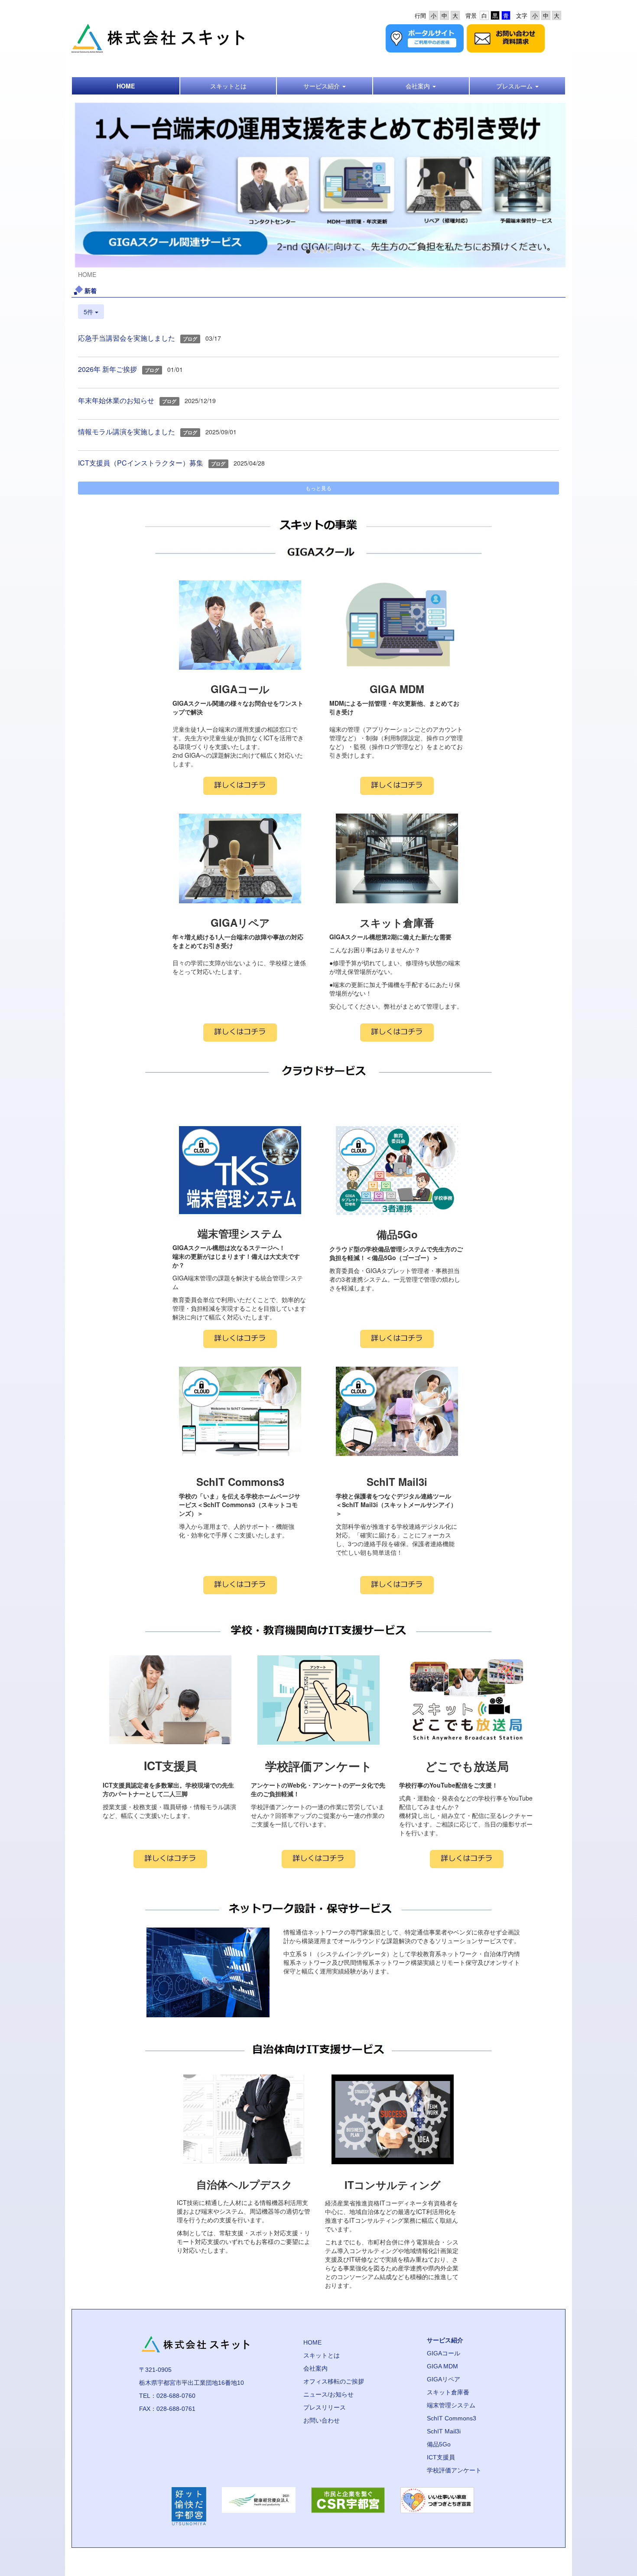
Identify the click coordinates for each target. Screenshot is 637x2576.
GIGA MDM (442, 2366)
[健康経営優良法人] (259, 2506)
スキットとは (322, 2355)
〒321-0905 (155, 2370)
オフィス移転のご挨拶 (334, 2381)
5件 (89, 312)
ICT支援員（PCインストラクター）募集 (141, 463)
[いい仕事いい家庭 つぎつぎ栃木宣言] (437, 2506)
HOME (312, 2342)
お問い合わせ (322, 2420)
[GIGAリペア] (240, 1032)
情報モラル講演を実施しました (127, 432)
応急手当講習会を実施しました (127, 338)
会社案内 (315, 2368)
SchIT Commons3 (452, 2418)
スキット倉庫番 (448, 2392)
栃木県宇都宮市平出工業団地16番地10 (192, 2383)
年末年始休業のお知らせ (116, 400)
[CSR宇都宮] (348, 2506)
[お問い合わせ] (506, 37)
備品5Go (439, 2444)
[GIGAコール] (240, 786)
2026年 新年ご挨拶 (107, 369)
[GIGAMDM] (397, 786)
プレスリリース (325, 2407)
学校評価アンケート (454, 2470)
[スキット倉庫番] (397, 1032)
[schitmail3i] (397, 1585)
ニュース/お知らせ (328, 2394)
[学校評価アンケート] (318, 1859)
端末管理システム (451, 2405)
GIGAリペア (444, 2379)
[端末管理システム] (240, 1339)
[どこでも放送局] (467, 1859)
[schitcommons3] (240, 1585)
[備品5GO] (397, 1339)
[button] (325, 86)
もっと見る (318, 488)
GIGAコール (444, 2353)
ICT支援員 (441, 2457)
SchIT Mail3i (444, 2431)
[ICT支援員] (170, 1859)
